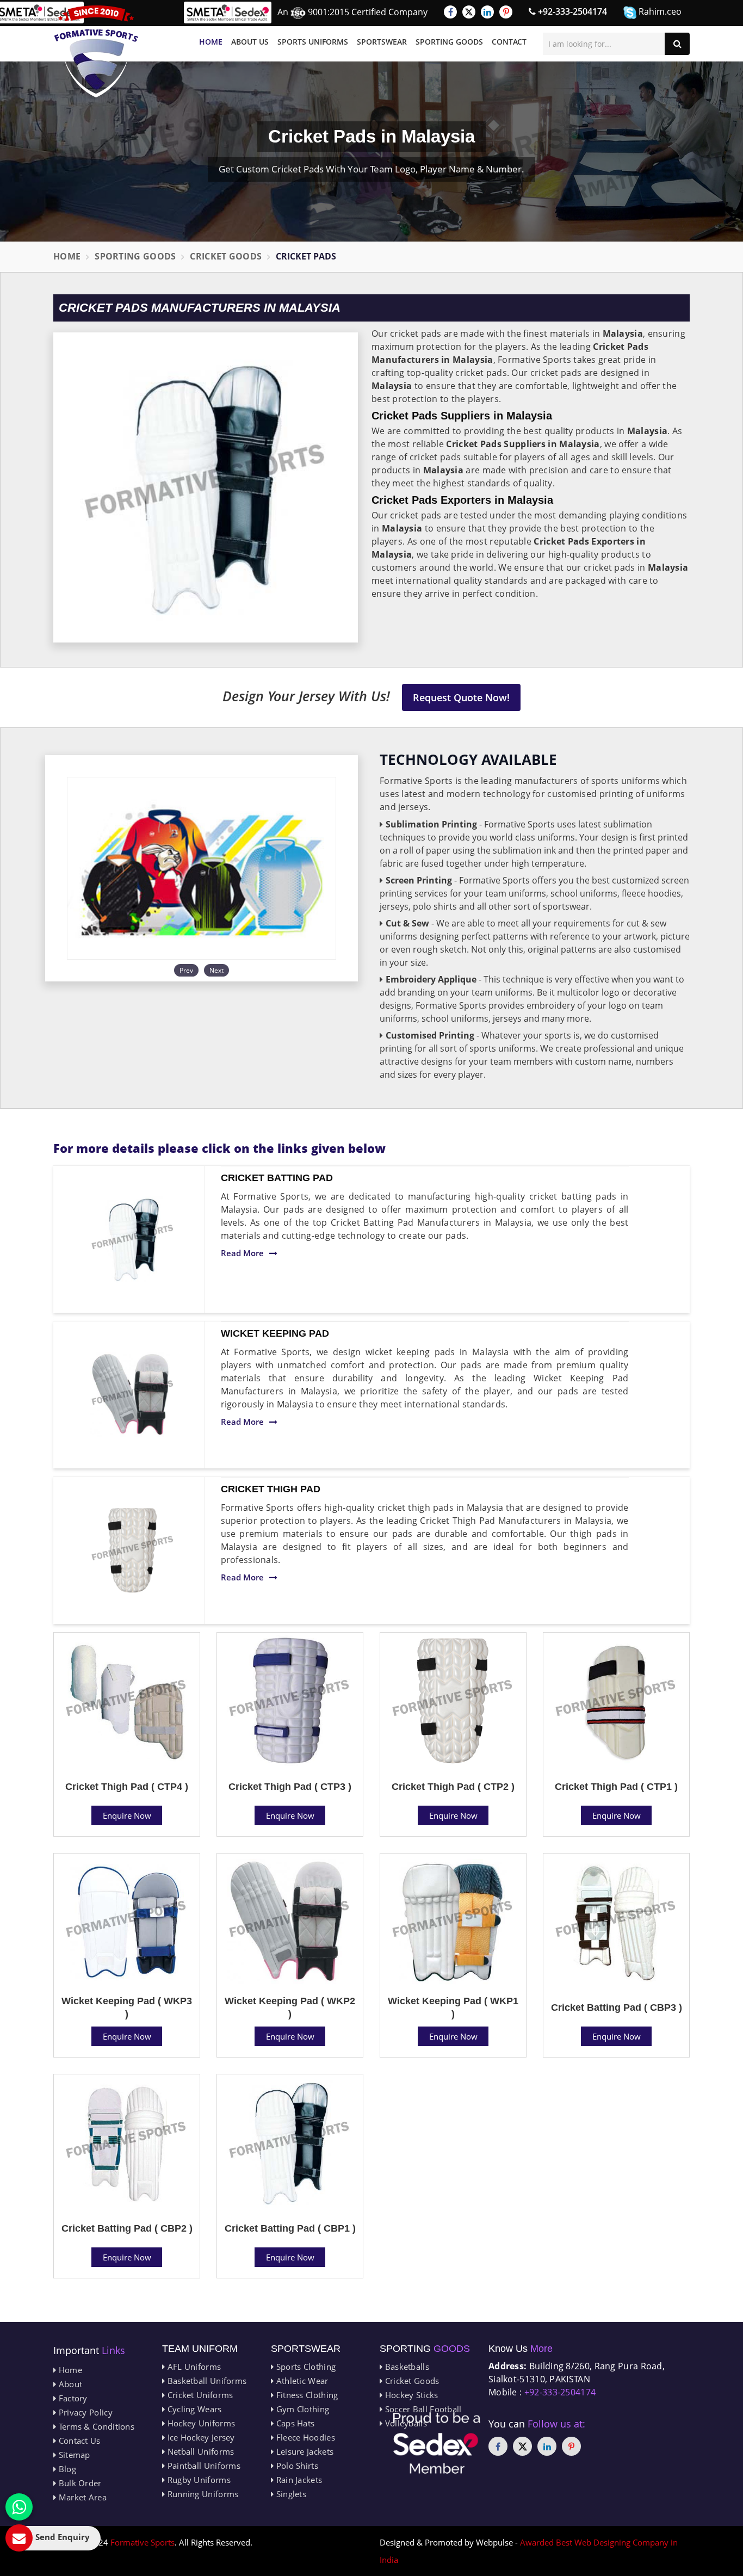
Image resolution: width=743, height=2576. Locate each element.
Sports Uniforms (313, 42)
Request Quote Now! (461, 697)
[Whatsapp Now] (19, 2507)
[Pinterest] (506, 12)
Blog (66, 2469)
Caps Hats (294, 2423)
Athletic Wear (301, 2381)
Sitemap (73, 2455)
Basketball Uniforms (206, 2381)
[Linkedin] (487, 12)
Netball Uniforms (199, 2451)
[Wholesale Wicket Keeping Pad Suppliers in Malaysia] (133, 1395)
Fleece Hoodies (304, 2437)
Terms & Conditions (95, 2426)
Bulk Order (79, 2483)
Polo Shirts (296, 2466)
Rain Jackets (298, 2480)
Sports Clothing (305, 2367)
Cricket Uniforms (199, 2395)
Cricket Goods (226, 256)
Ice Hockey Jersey (200, 2437)
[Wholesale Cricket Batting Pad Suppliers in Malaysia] (133, 1239)
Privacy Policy (84, 2412)
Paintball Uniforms (203, 2466)
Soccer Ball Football (422, 2409)
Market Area (81, 2497)
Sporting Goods (449, 42)
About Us (250, 42)
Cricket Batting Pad (277, 1178)
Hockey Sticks (410, 2395)
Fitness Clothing (306, 2395)
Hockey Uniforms (200, 2423)
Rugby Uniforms (198, 2480)
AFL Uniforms (193, 2367)
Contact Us (78, 2441)
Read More (242, 1253)
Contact (509, 42)
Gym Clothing (301, 2409)
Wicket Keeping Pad (275, 1333)
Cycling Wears (193, 2409)
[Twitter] (469, 12)
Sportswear (382, 42)
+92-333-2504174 (571, 11)
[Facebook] (450, 12)
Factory (72, 2398)
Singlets (290, 2494)
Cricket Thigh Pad (271, 1489)
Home (211, 42)
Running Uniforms (202, 2494)
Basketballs (406, 2367)
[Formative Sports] (96, 51)
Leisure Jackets (304, 2451)
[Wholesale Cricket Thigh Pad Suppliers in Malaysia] (133, 1550)
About (69, 2384)
